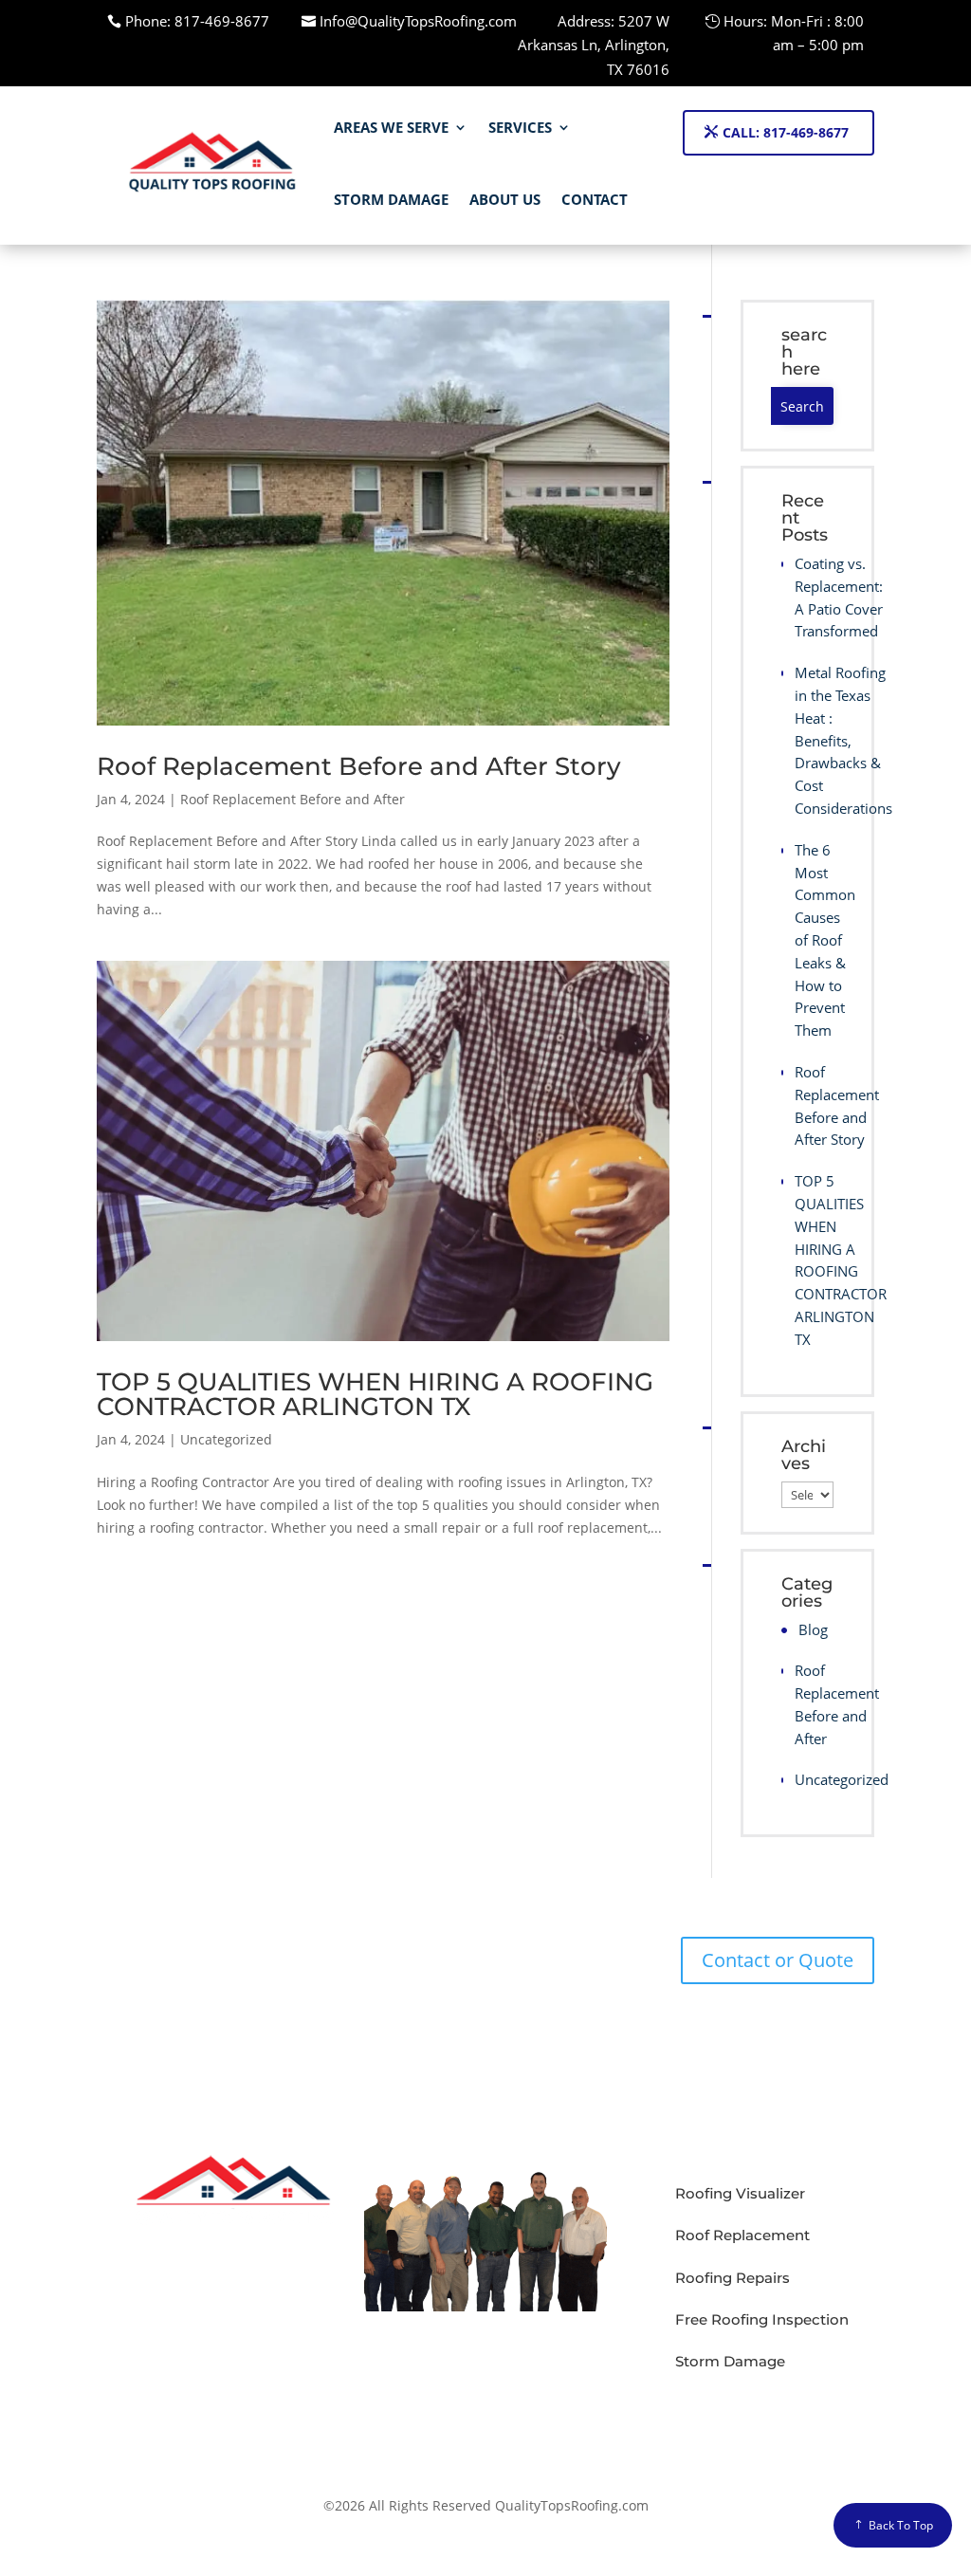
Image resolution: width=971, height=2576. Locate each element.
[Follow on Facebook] (659, 2412)
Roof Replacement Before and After (293, 799)
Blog (813, 1629)
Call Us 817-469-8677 (208, 2006)
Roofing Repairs (733, 2278)
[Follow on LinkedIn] (697, 2412)
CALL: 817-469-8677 (786, 132)
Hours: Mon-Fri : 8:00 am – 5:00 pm (794, 33)
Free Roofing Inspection (762, 2319)
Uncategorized (226, 1439)
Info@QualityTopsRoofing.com (418, 21)
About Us (505, 199)
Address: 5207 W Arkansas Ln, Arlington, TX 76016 (594, 45)
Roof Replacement (742, 2235)
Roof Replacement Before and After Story (359, 766)
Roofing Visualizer (740, 2193)
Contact (595, 199)
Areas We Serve (391, 127)
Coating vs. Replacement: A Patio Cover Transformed (814, 597)
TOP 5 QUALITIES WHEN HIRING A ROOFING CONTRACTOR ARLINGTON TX (375, 1394)
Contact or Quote (778, 1960)
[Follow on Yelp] (735, 2412)
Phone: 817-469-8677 (197, 21)
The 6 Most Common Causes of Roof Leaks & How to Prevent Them (814, 940)
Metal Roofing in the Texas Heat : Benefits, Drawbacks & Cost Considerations (814, 740)
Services (520, 127)
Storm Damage (391, 199)
